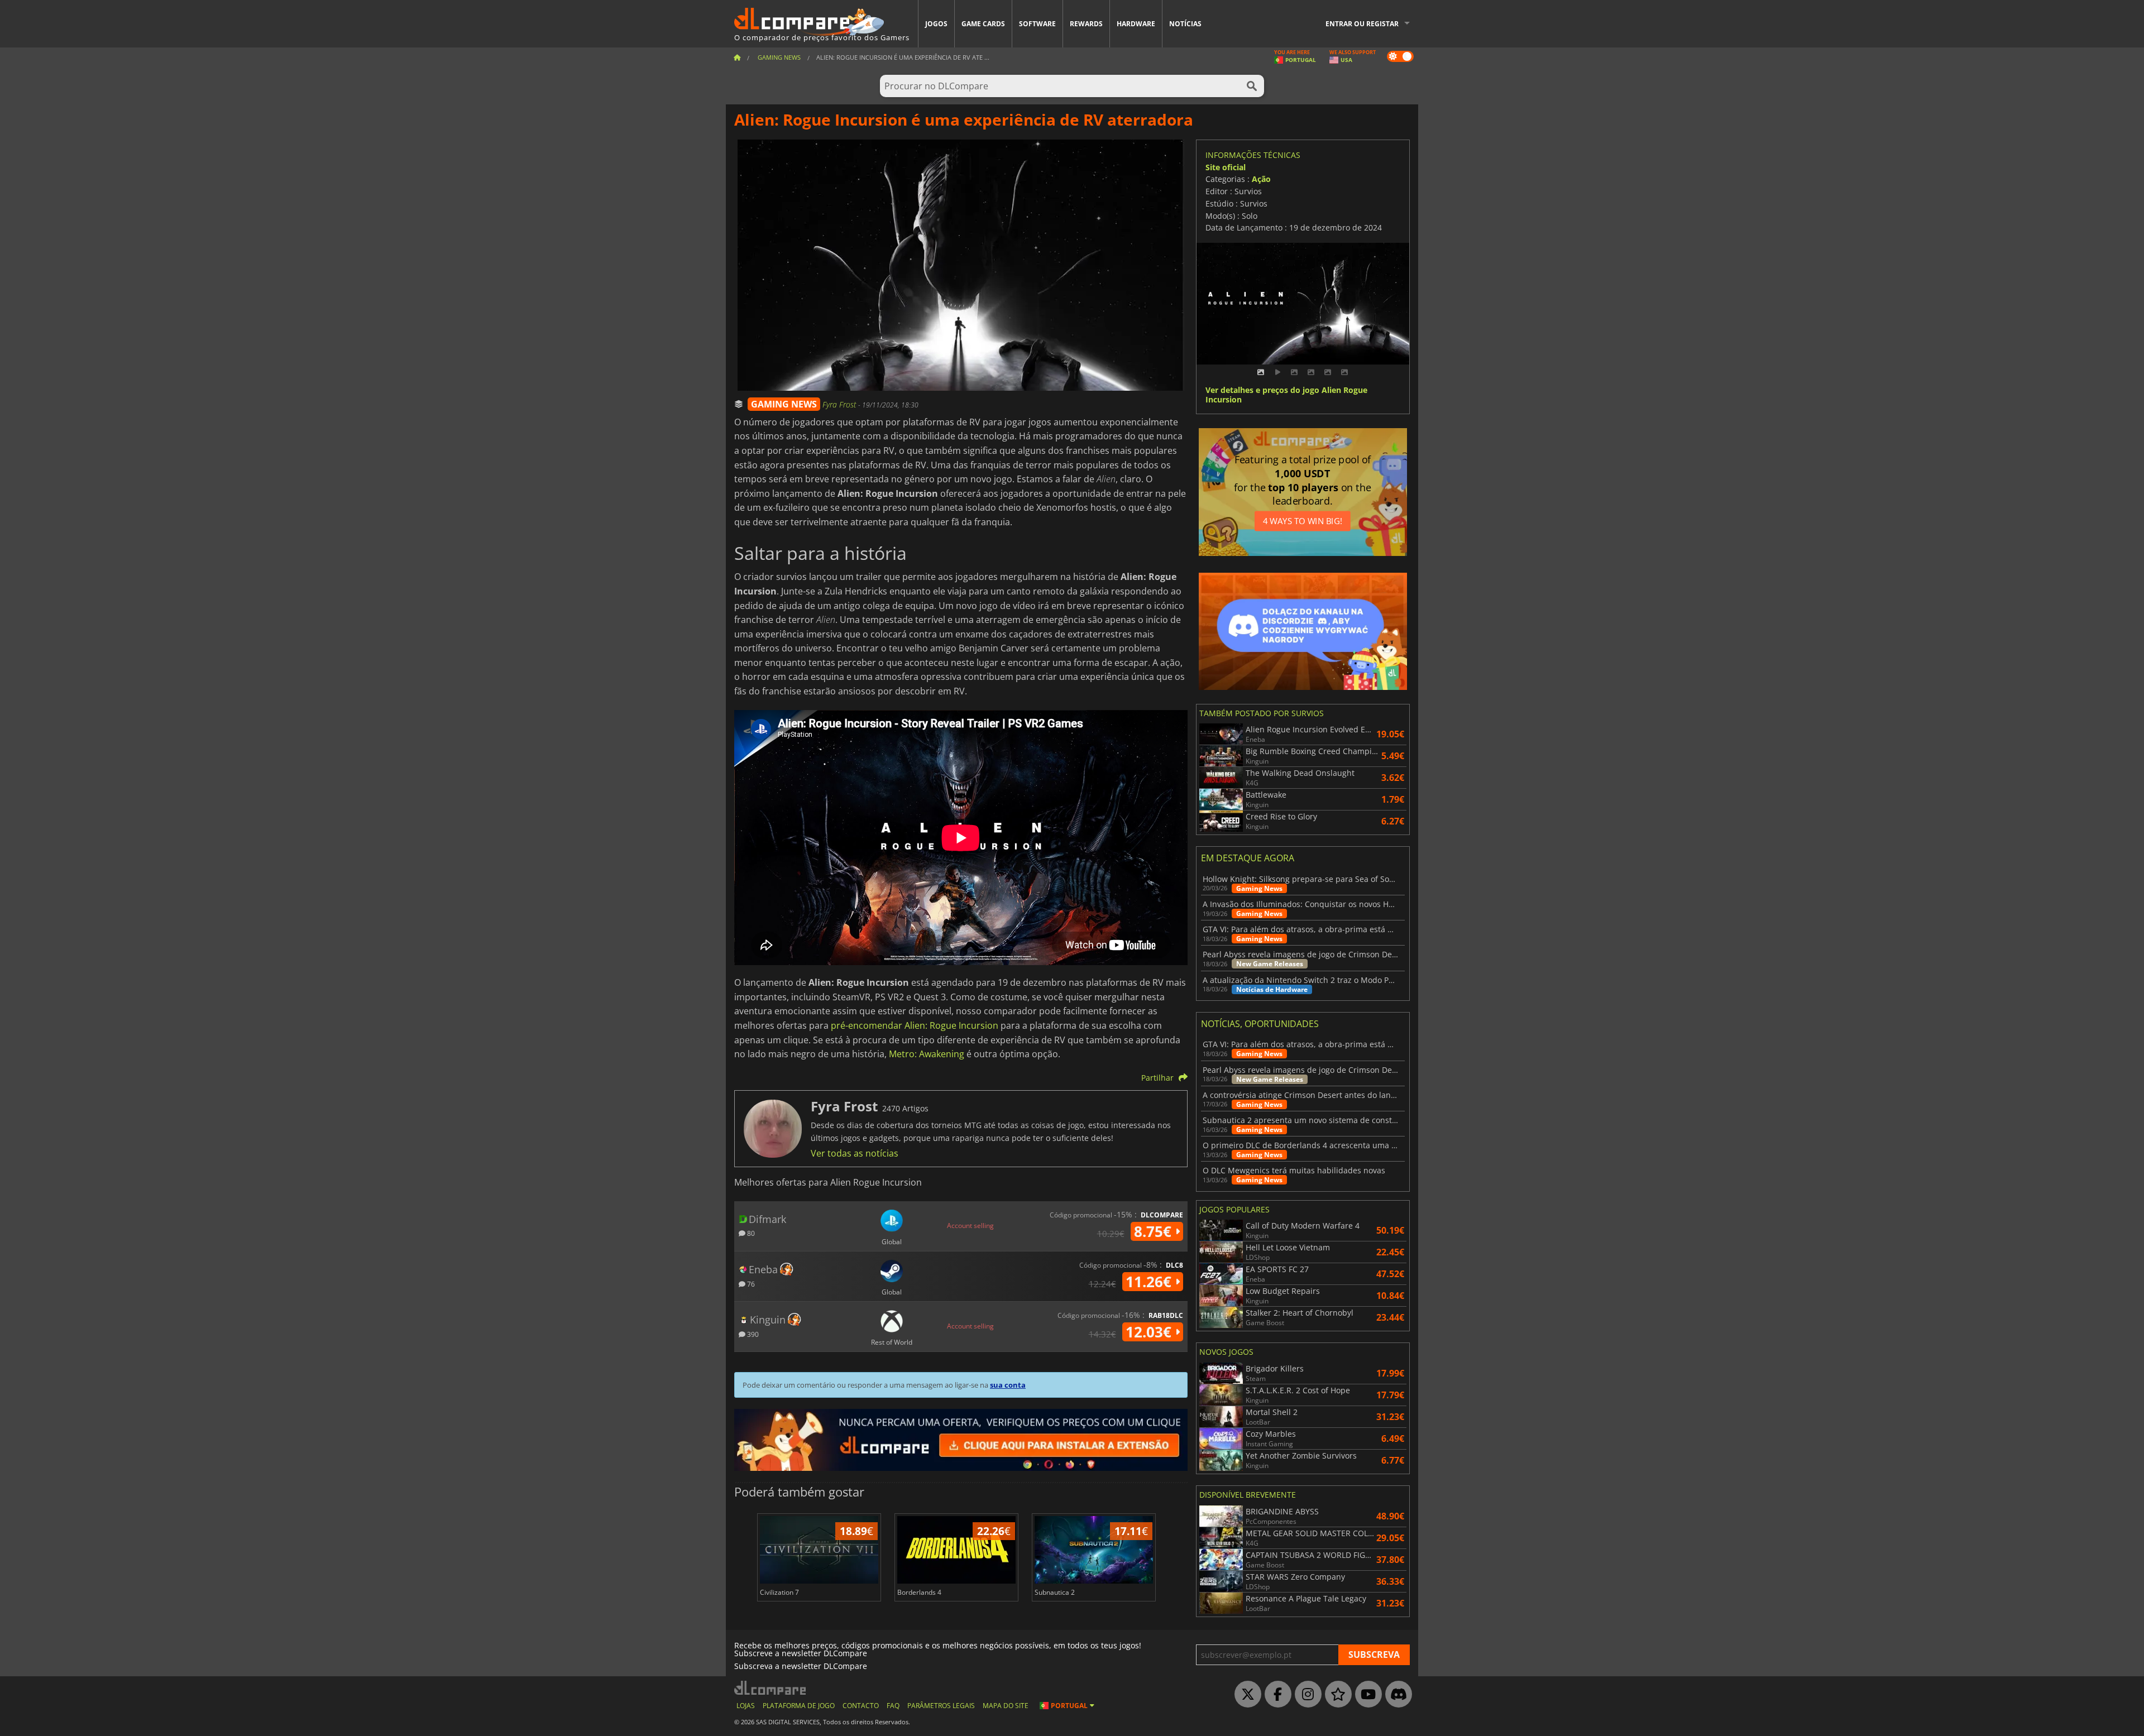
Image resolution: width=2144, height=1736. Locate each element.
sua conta (1008, 1385)
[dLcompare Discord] (1396, 1695)
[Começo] (737, 57)
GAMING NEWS (784, 404)
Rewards (1086, 24)
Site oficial (1226, 167)
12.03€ (1150, 1332)
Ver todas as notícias (855, 1153)
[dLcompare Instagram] (1305, 1695)
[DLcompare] (771, 1688)
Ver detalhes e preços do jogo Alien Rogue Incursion (1286, 395)
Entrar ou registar (1362, 24)
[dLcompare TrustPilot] (1336, 1695)
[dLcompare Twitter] (1245, 1695)
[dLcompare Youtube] (1366, 1695)
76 (750, 1284)
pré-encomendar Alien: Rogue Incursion (915, 1025)
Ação (1261, 179)
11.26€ (1150, 1282)
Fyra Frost (840, 404)
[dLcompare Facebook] (1275, 1695)
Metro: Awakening (927, 1054)
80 (750, 1233)
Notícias (1185, 24)
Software (1037, 24)
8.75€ (1155, 1231)
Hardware (1136, 24)
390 (752, 1334)
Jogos (936, 24)
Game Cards (983, 24)
